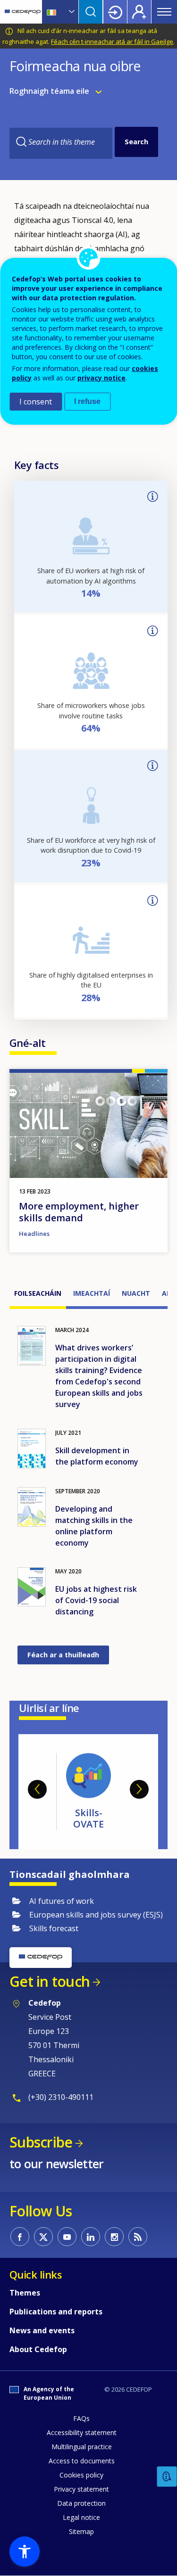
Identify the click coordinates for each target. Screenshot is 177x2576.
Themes (25, 2293)
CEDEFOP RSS (138, 2237)
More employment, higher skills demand (79, 1212)
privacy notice (101, 378)
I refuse (87, 401)
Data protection (81, 2503)
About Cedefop (38, 2349)
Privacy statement (81, 2489)
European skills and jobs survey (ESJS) (96, 1915)
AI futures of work (62, 1901)
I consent (36, 402)
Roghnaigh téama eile (50, 91)
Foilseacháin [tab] (38, 1293)
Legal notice (81, 2517)
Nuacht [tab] (136, 1293)
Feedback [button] (167, 2477)
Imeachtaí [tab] (92, 1293)
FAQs (81, 2418)
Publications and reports (56, 2312)
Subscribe (41, 2142)
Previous (37, 1789)
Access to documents (82, 2461)
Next (139, 1789)
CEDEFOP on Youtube (67, 2237)
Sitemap (81, 2531)
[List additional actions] (71, 12)
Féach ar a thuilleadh (63, 1655)
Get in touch (50, 1981)
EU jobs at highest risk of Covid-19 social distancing (96, 1600)
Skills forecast (54, 1928)
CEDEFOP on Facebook (20, 2237)
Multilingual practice (82, 2447)
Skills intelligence (108, 1818)
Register (139, 12)
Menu (164, 12)
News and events (42, 2330)
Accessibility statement (82, 2432)
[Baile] (23, 12)
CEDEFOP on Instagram (114, 2237)
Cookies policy (81, 2475)
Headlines (34, 1234)
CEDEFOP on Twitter (43, 2237)
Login (115, 12)
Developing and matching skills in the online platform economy (94, 1526)
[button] (25, 2551)
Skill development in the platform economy (97, 1456)
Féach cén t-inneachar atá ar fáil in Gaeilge (112, 41)
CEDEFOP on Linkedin (91, 2237)
